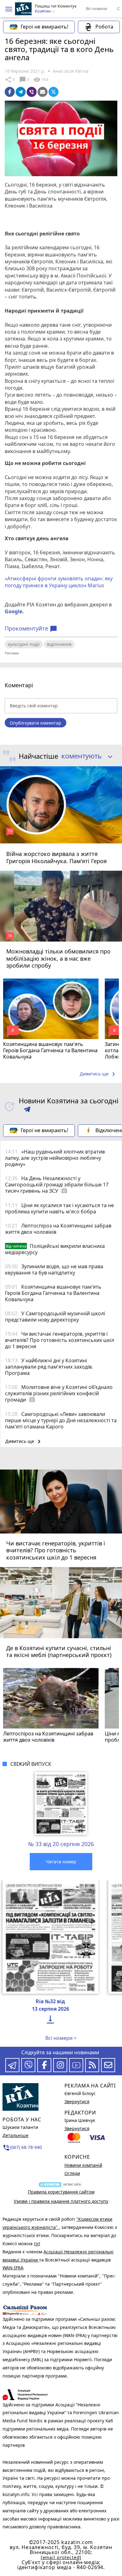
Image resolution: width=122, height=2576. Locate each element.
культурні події (24, 644)
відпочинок (59, 644)
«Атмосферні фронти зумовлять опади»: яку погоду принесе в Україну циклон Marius (59, 582)
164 (41, 80)
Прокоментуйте (31, 629)
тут (37, 2243)
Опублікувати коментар (36, 723)
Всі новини (97, 8)
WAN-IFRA (13, 2268)
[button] (9, 9)
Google (13, 611)
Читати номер (61, 1862)
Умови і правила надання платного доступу (61, 2201)
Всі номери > (61, 2038)
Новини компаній (83, 2165)
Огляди (72, 2173)
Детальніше (15, 2135)
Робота (104, 27)
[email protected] (61, 2557)
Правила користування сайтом (61, 2192)
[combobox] (85, 756)
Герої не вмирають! (44, 27)
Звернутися (77, 2101)
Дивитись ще (99, 1074)
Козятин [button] (43, 11)
